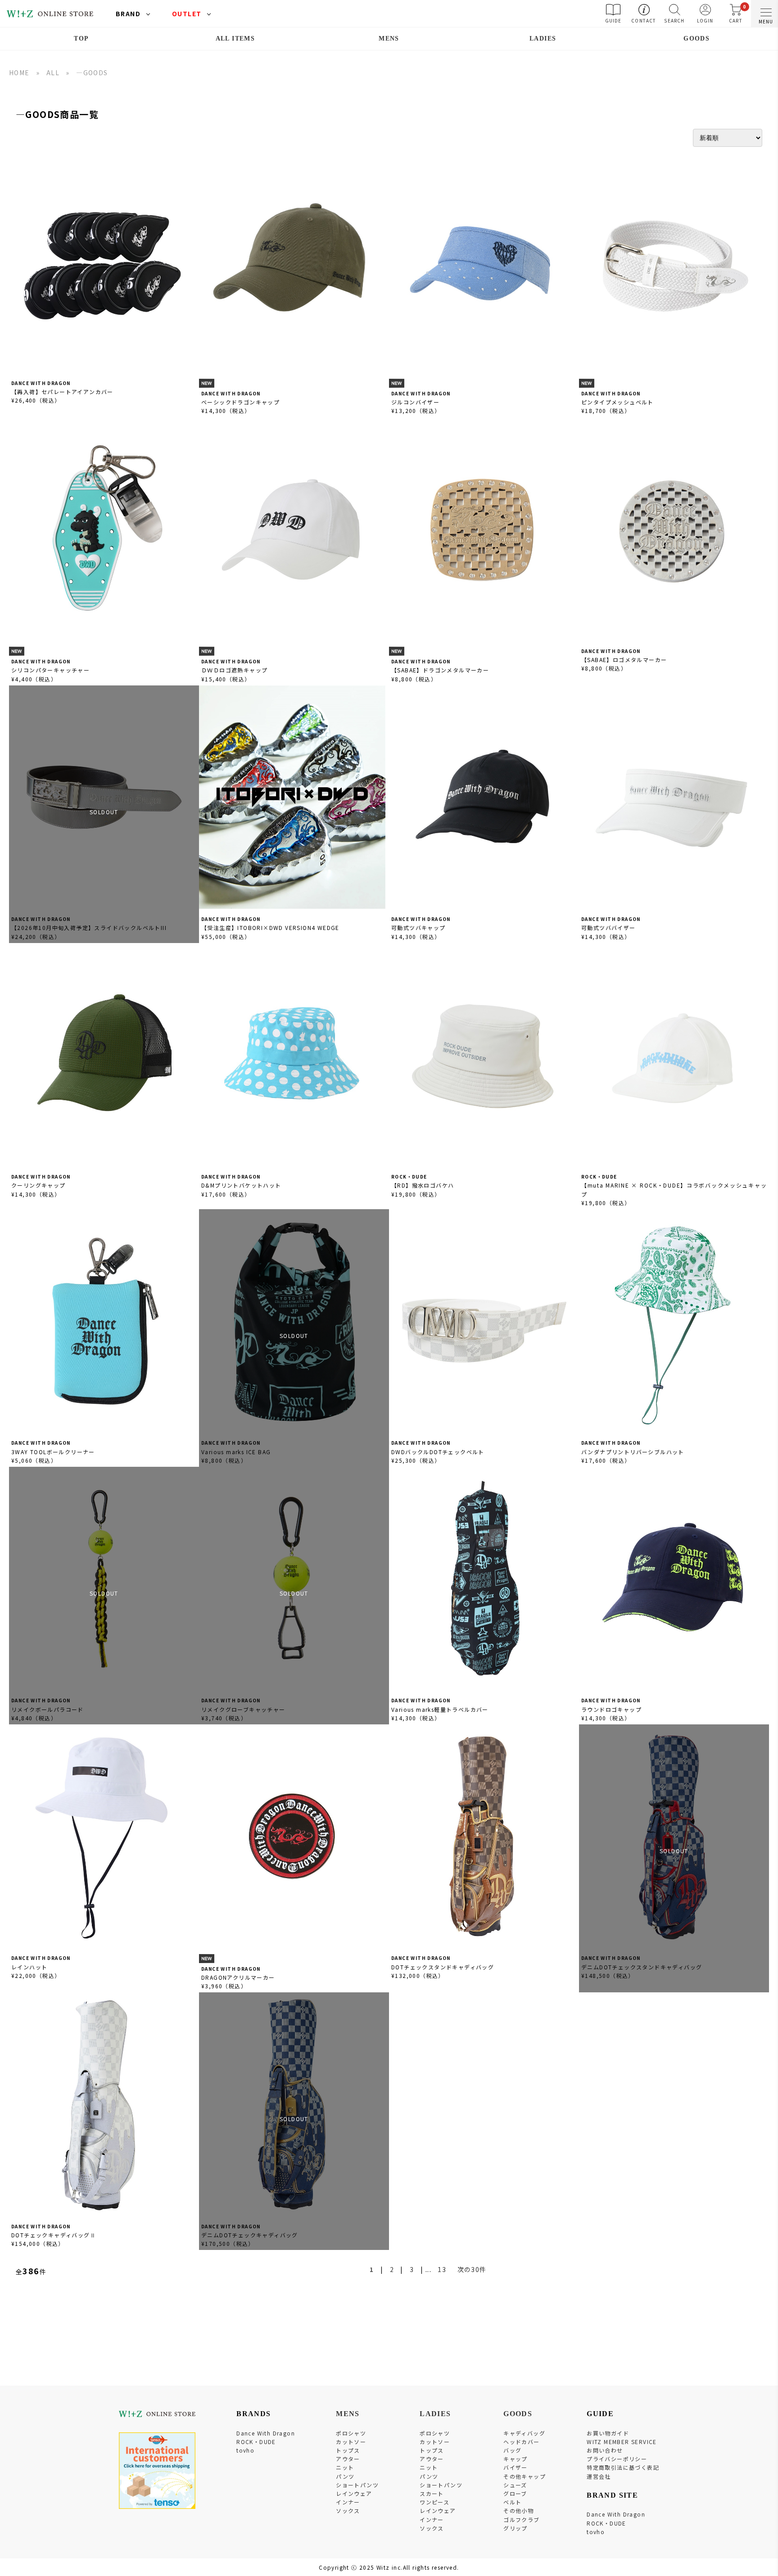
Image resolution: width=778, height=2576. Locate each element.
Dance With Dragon (266, 2433)
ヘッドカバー (521, 2442)
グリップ (516, 2528)
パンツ (345, 2476)
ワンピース (434, 2502)
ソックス (348, 2510)
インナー (348, 2502)
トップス (348, 2450)
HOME (19, 73)
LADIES (543, 39)
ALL (53, 73)
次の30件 (472, 2269)
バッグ (512, 2450)
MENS (389, 39)
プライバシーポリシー (617, 2459)
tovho (245, 2450)
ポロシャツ (351, 2433)
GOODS (697, 39)
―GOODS (92, 73)
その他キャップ (525, 2476)
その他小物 (518, 2510)
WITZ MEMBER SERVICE (622, 2442)
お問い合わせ (605, 2450)
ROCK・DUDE (256, 2442)
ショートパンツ (357, 2485)
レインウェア (354, 2493)
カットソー (351, 2442)
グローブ (515, 2493)
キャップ (516, 2459)
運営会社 (599, 2476)
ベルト (512, 2502)
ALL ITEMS (235, 39)
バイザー (516, 2467)
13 (442, 2269)
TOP (81, 39)
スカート (432, 2493)
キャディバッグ (524, 2433)
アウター (348, 2459)
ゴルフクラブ (521, 2519)
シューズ (515, 2485)
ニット (345, 2467)
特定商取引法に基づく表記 (623, 2467)
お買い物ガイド (608, 2433)
